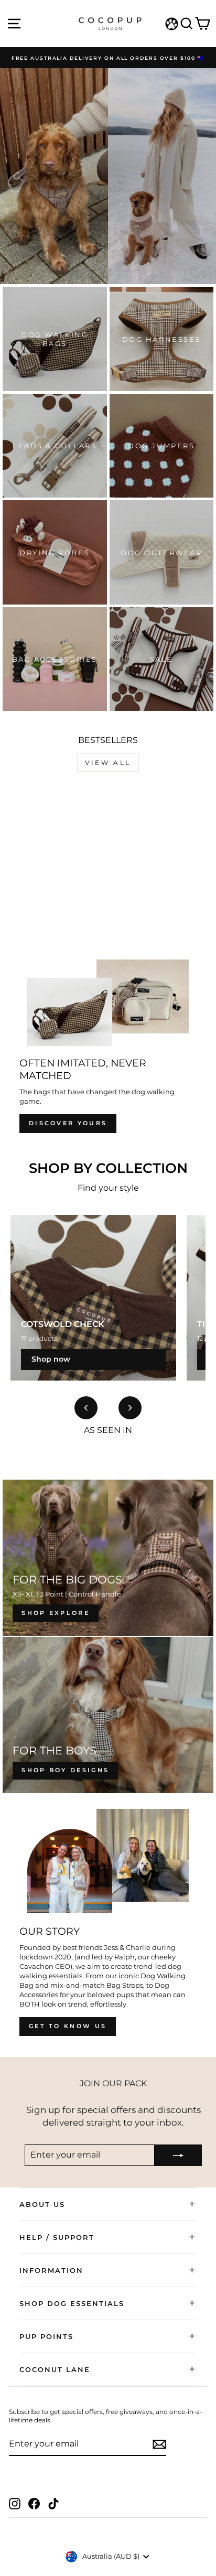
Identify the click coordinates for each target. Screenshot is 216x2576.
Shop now (51, 1359)
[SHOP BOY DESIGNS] (108, 1715)
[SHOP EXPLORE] (108, 1558)
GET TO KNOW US (68, 2026)
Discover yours (68, 1123)
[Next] (130, 1408)
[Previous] (86, 1408)
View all (108, 763)
